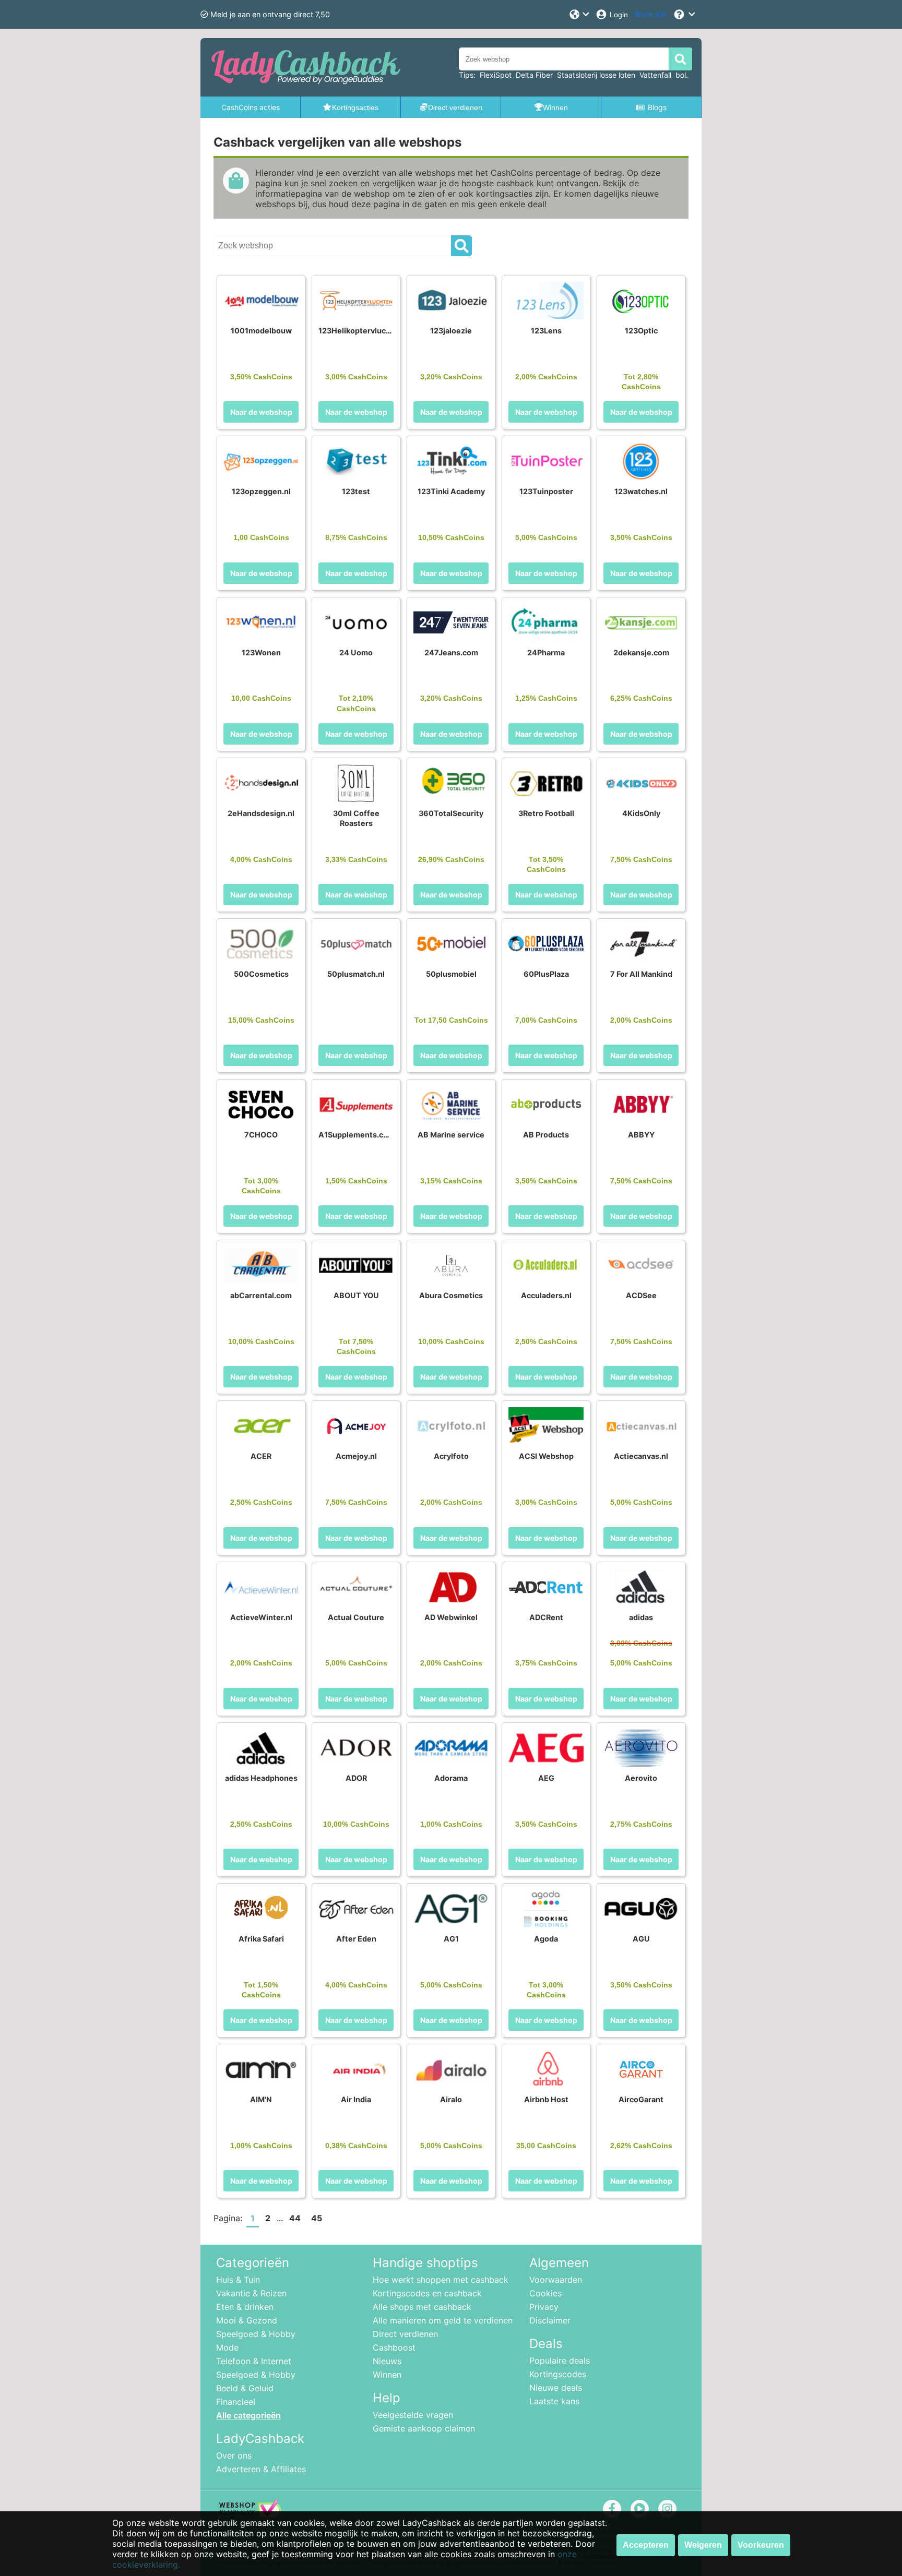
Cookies (545, 2293)
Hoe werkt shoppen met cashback (441, 2280)
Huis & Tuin (238, 2280)
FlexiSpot (496, 75)
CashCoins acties (251, 107)
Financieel (236, 2402)
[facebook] (612, 2508)
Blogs (657, 107)
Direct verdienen (405, 2334)
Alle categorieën (248, 2415)
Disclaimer (550, 2320)
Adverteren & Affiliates (261, 2469)
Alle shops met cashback (422, 2307)
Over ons (234, 2455)
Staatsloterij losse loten (596, 75)
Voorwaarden (556, 2280)
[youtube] (640, 2508)
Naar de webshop (261, 412)
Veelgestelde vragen (413, 2415)
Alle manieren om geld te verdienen (443, 2320)
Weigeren (703, 2545)
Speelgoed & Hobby (256, 2334)
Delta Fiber (534, 75)
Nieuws (387, 2361)
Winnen (387, 2375)
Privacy (544, 2307)
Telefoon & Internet (254, 2361)
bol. (682, 75)
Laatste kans (554, 2401)
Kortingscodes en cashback (427, 2293)
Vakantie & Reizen (251, 2293)
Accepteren (646, 2545)
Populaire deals (560, 2361)
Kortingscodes (558, 2374)
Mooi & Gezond (247, 2320)
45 (317, 2218)
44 (295, 2218)
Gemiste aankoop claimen (424, 2428)
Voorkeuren (761, 2545)
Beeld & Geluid (245, 2388)
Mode (227, 2347)
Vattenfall (655, 75)
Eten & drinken (245, 2307)
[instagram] (667, 2508)
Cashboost (394, 2347)
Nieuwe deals (556, 2388)
